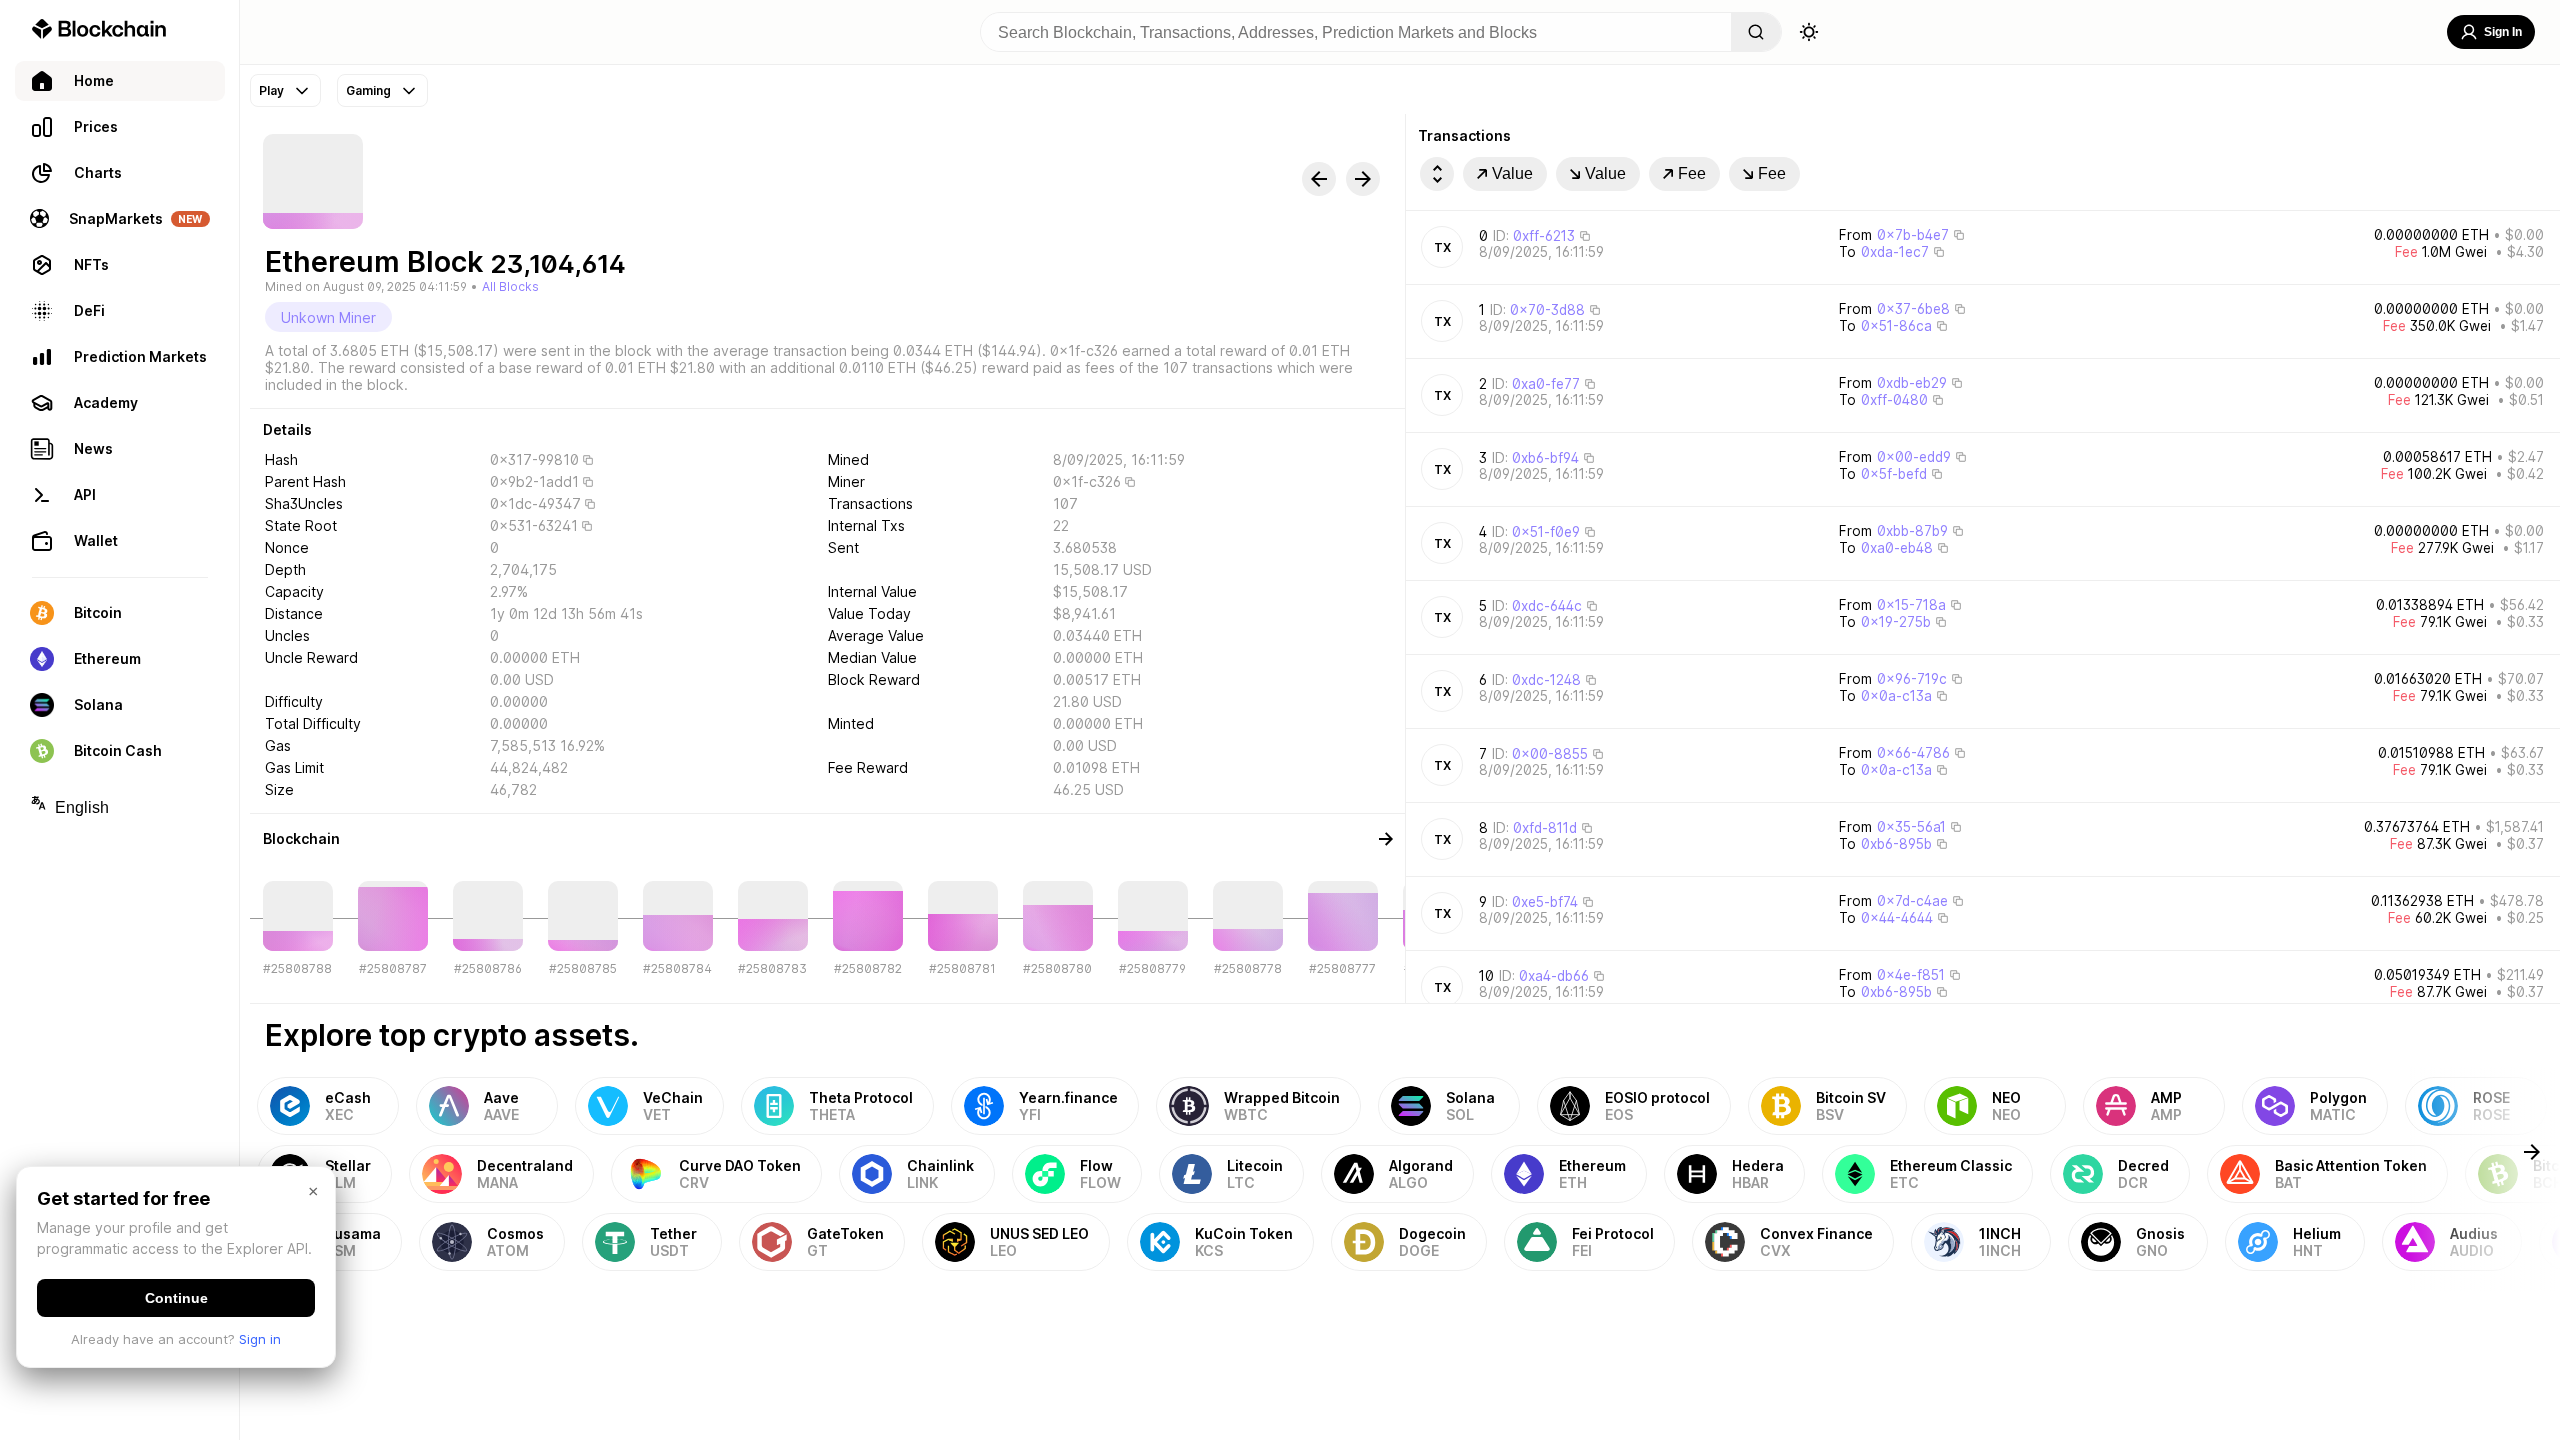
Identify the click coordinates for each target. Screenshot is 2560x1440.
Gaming (368, 90)
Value (1512, 173)
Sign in (260, 1339)
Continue (176, 1298)
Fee (1692, 173)
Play (271, 90)
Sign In (2503, 32)
